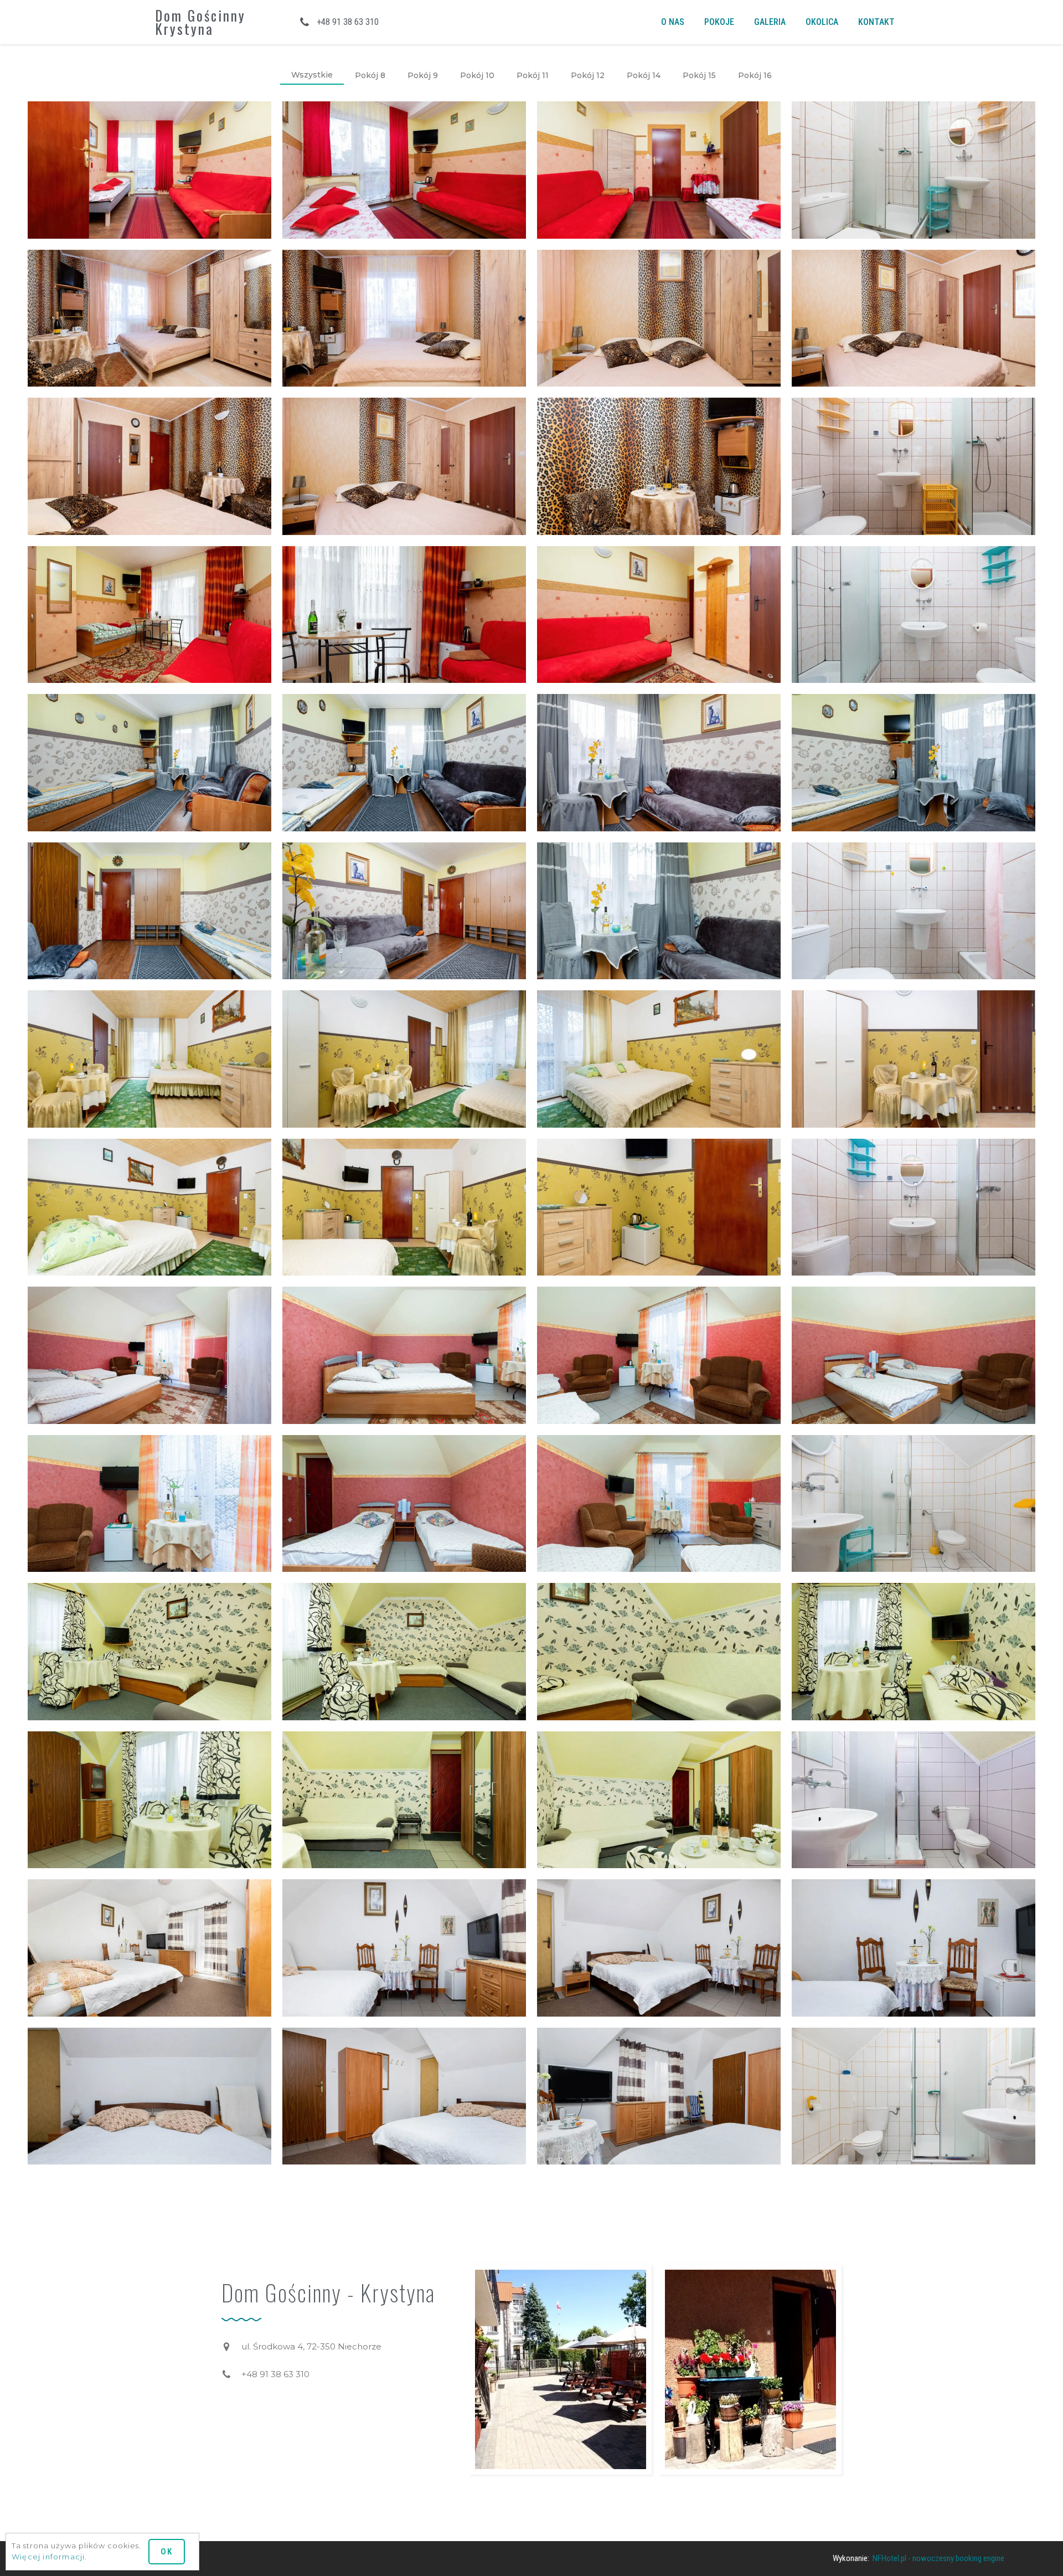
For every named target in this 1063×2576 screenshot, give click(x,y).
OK (167, 2552)
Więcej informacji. (50, 2557)
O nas (673, 22)
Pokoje (719, 22)
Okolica (822, 22)
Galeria (770, 22)
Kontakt (876, 22)
